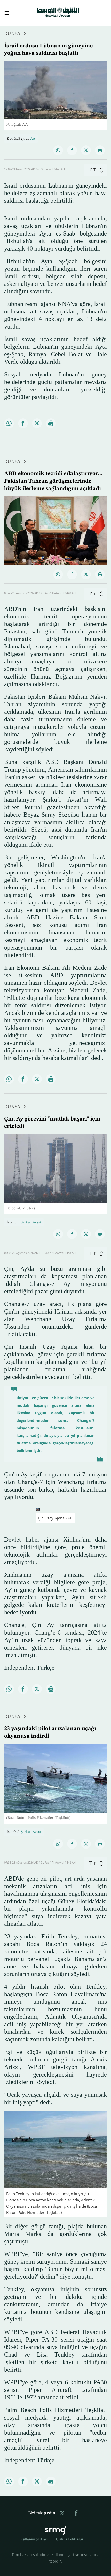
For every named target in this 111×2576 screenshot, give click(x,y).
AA (33, 134)
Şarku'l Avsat (31, 1218)
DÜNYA (12, 29)
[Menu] (5, 11)
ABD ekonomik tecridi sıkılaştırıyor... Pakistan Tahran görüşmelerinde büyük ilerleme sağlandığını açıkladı (53, 476)
